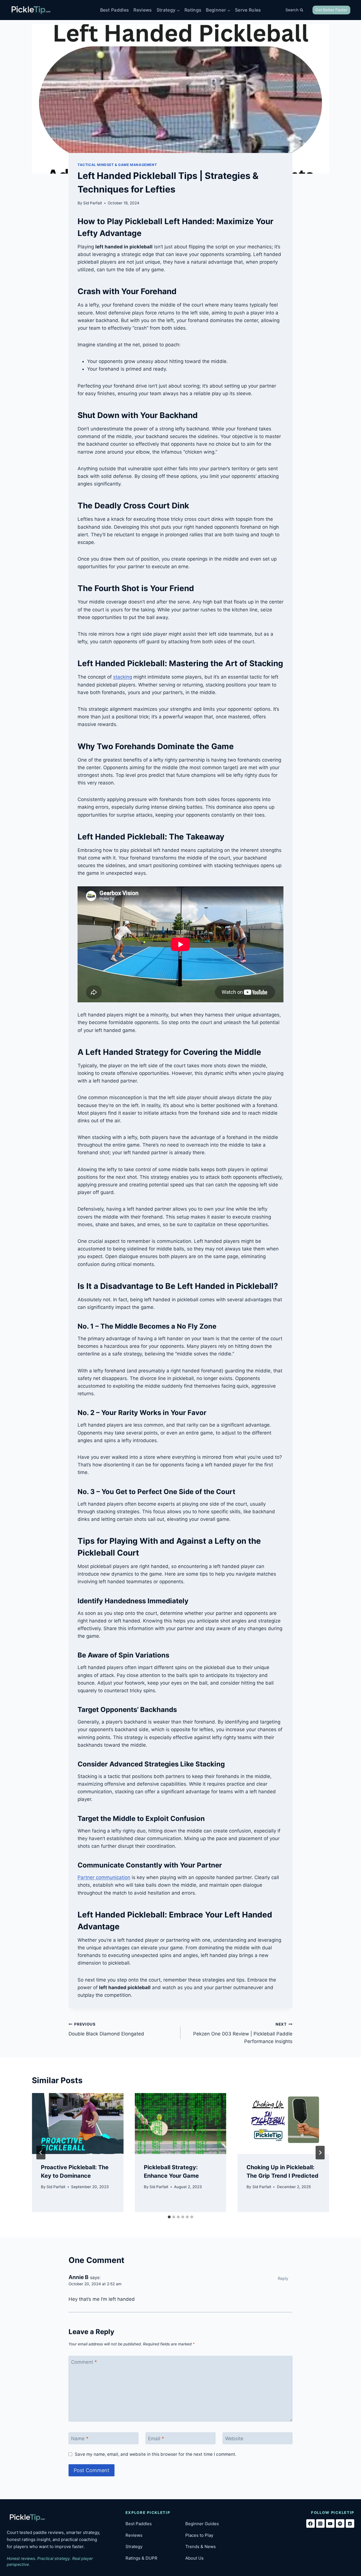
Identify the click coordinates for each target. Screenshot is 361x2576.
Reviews (143, 10)
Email (156, 2439)
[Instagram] (320, 2523)
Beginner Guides (202, 2524)
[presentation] (78, 2124)
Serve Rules (248, 10)
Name (80, 2439)
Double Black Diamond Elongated (106, 2029)
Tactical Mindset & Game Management (117, 165)
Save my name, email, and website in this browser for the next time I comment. (156, 2454)
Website (234, 2439)
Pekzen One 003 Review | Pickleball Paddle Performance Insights (243, 2033)
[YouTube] (330, 2523)
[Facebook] (311, 2523)
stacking (123, 677)
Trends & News (201, 2547)
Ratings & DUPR (141, 2558)
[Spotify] (340, 2523)
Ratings (193, 10)
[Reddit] (350, 2523)
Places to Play (199, 2535)
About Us (194, 2558)
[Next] (320, 2153)
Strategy (134, 2547)
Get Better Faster (331, 10)
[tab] (169, 2217)
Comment (84, 2362)
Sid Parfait (93, 203)
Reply (283, 2278)
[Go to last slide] (41, 2153)
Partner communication (104, 1877)
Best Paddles (115, 10)
